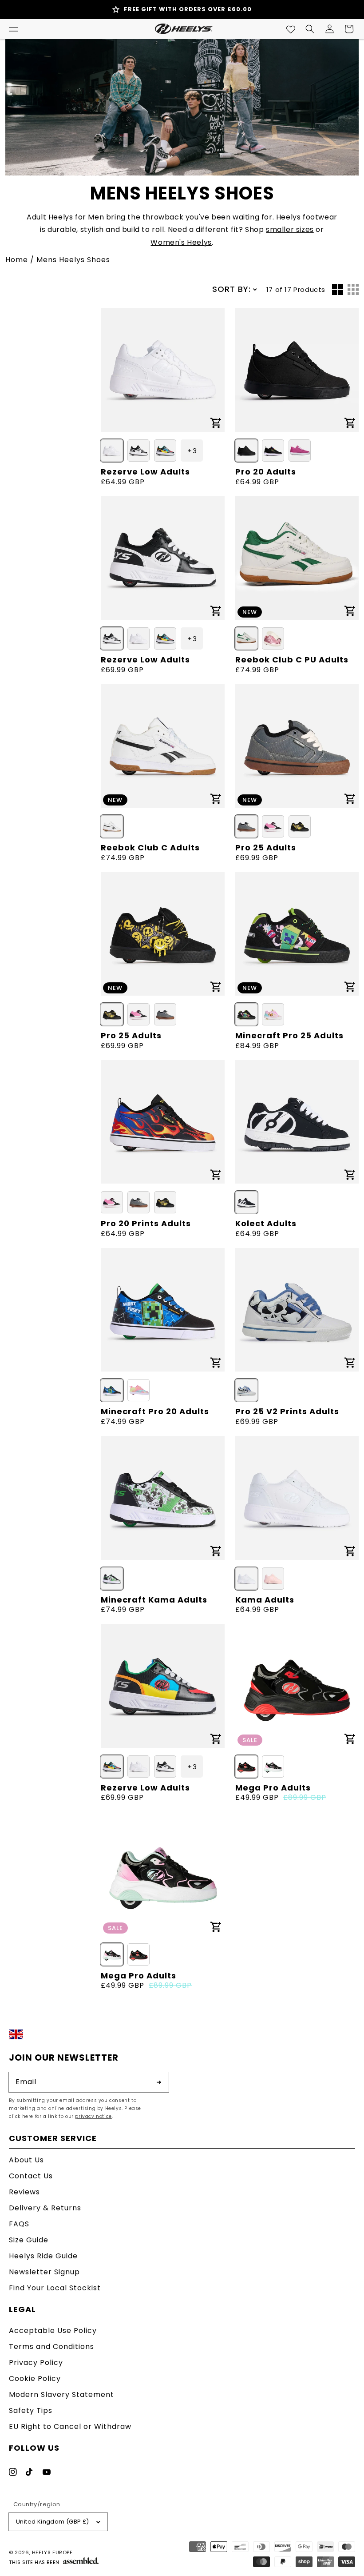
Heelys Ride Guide (43, 2256)
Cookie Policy (35, 2379)
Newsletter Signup (44, 2272)
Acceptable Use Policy (53, 2331)
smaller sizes (290, 229)
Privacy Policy (36, 2363)
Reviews (24, 2192)
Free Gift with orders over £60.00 (188, 9)
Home (17, 260)
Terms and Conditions (51, 2347)
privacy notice (93, 2116)
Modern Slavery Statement (61, 2395)
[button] (13, 29)
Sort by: (231, 289)
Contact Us (31, 2176)
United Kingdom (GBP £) (53, 2522)
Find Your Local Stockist (55, 2288)
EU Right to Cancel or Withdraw (70, 2426)
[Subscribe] (159, 2082)
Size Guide (29, 2240)
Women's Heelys (181, 242)
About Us (26, 2161)
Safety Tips (31, 2411)
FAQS (19, 2224)
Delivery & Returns (45, 2208)
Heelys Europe (52, 2552)
